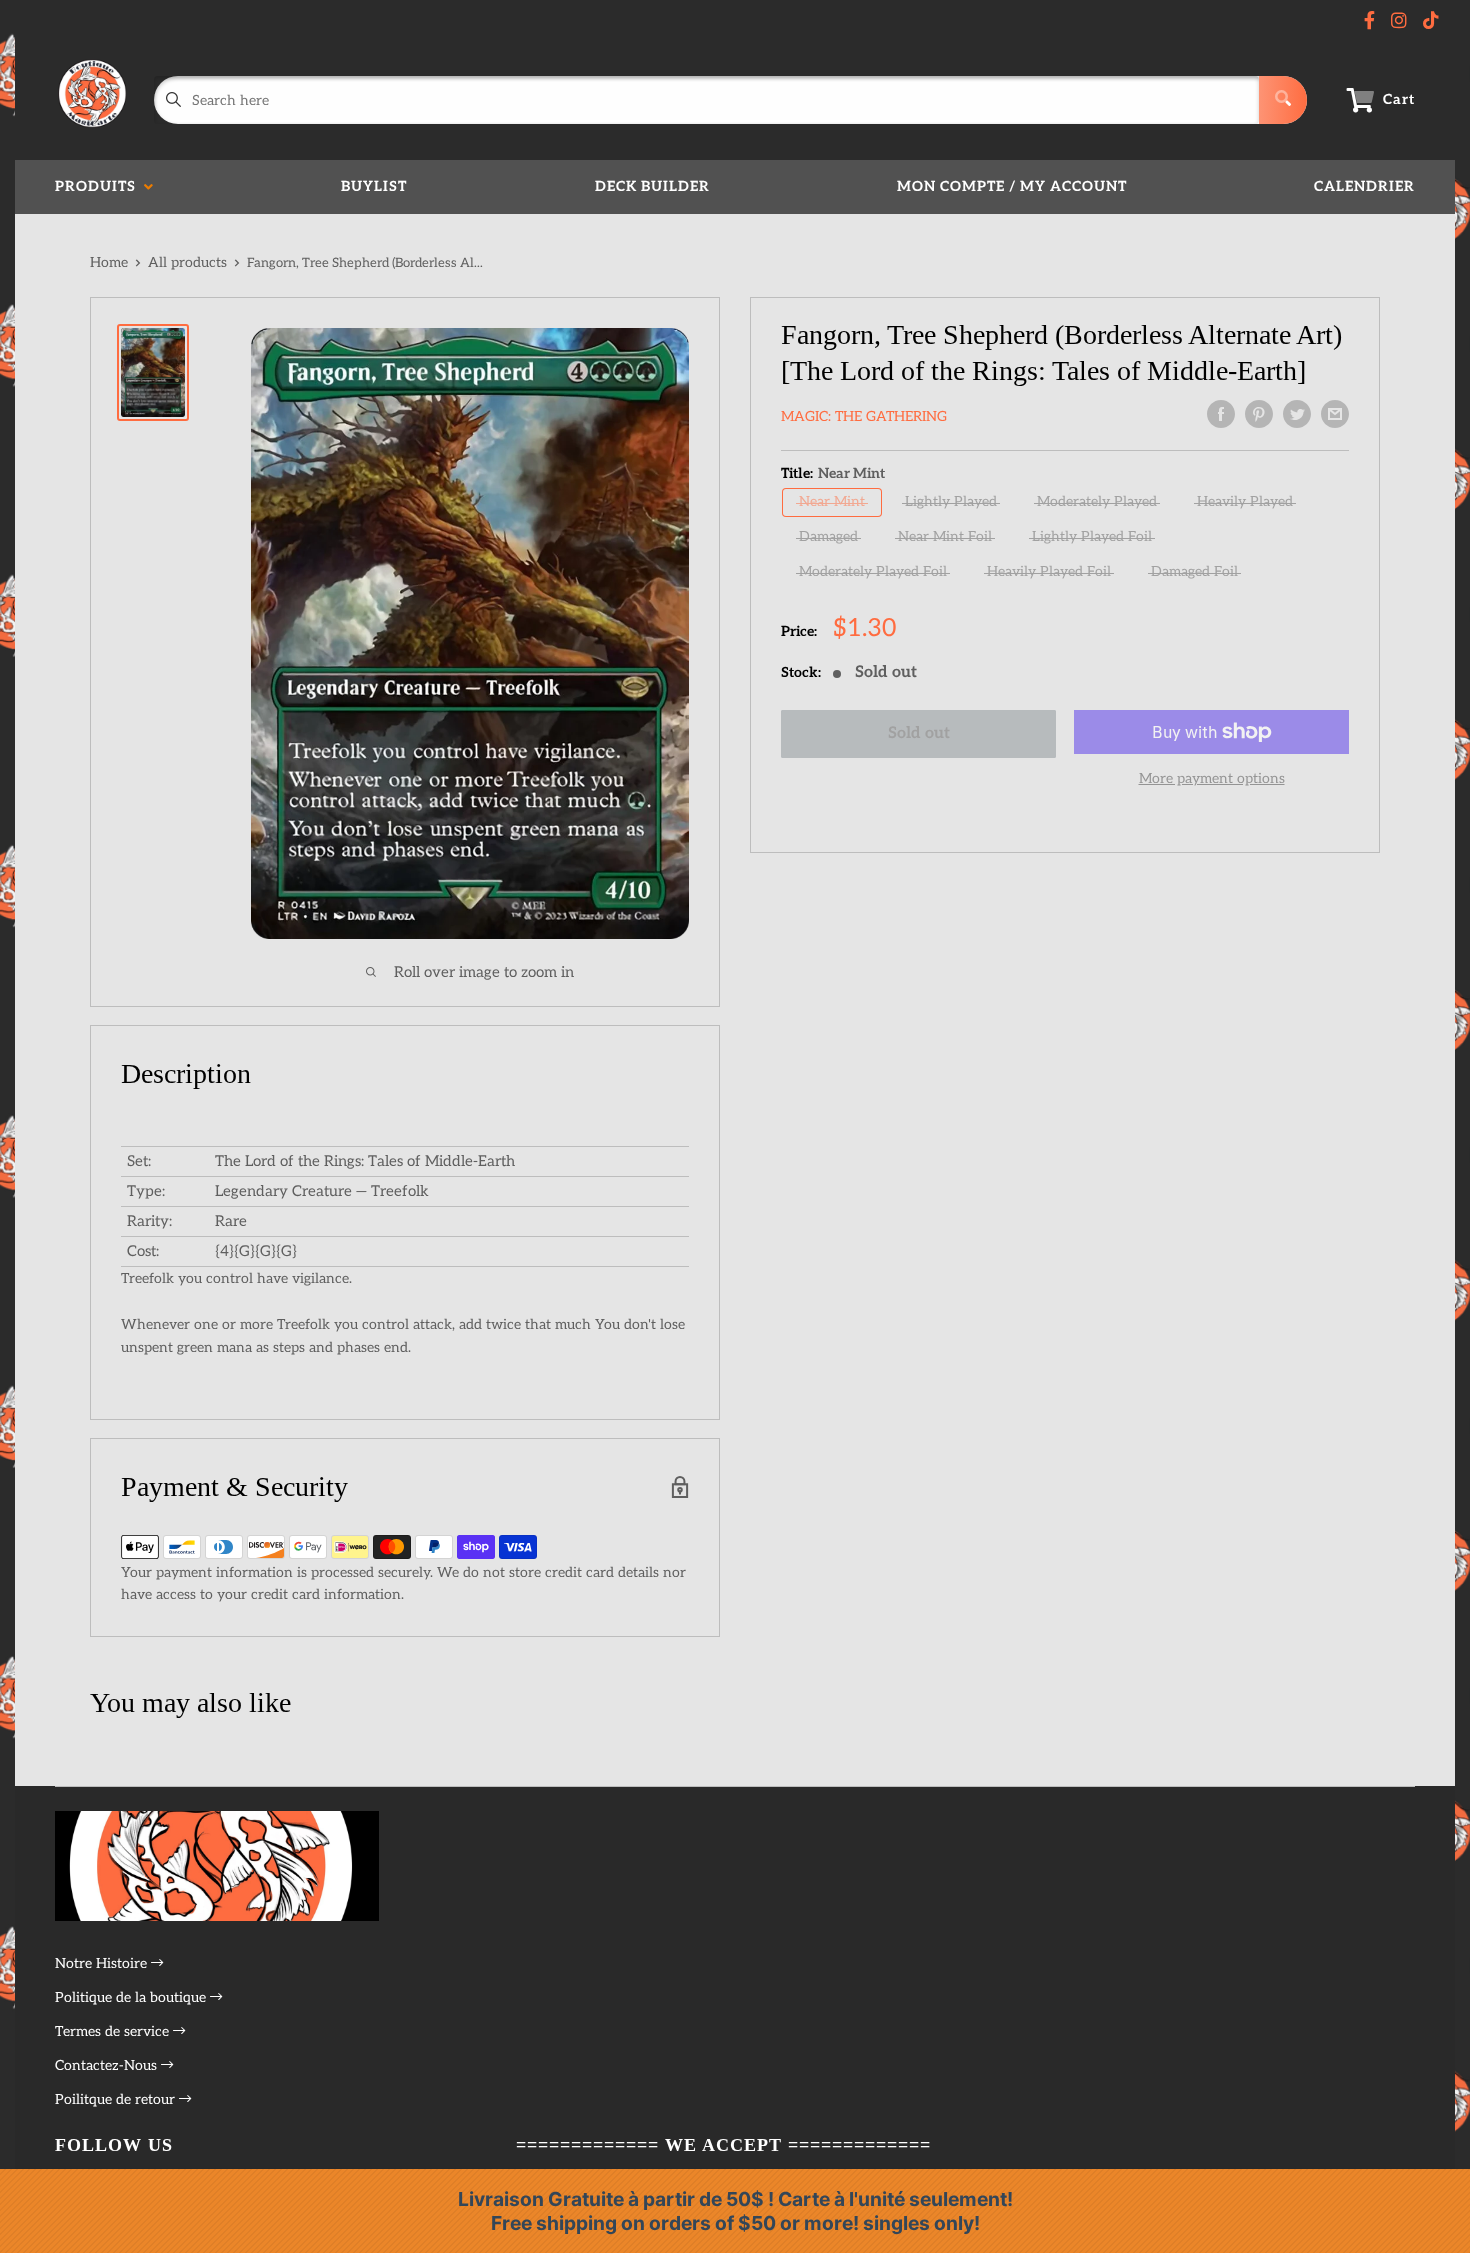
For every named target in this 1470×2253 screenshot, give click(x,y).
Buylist (374, 186)
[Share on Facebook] (1221, 414)
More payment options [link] (1212, 778)
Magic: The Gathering (864, 416)
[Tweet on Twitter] (1297, 414)
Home (109, 262)
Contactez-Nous (108, 2065)
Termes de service (114, 2031)
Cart (1399, 99)
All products (187, 262)
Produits (99, 186)
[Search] (1283, 100)
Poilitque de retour (117, 2099)
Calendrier (1364, 186)
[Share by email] (1335, 414)
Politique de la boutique (132, 1997)
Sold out (919, 733)
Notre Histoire (103, 1963)
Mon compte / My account (1012, 186)
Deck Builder (652, 186)
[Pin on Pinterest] (1259, 414)
